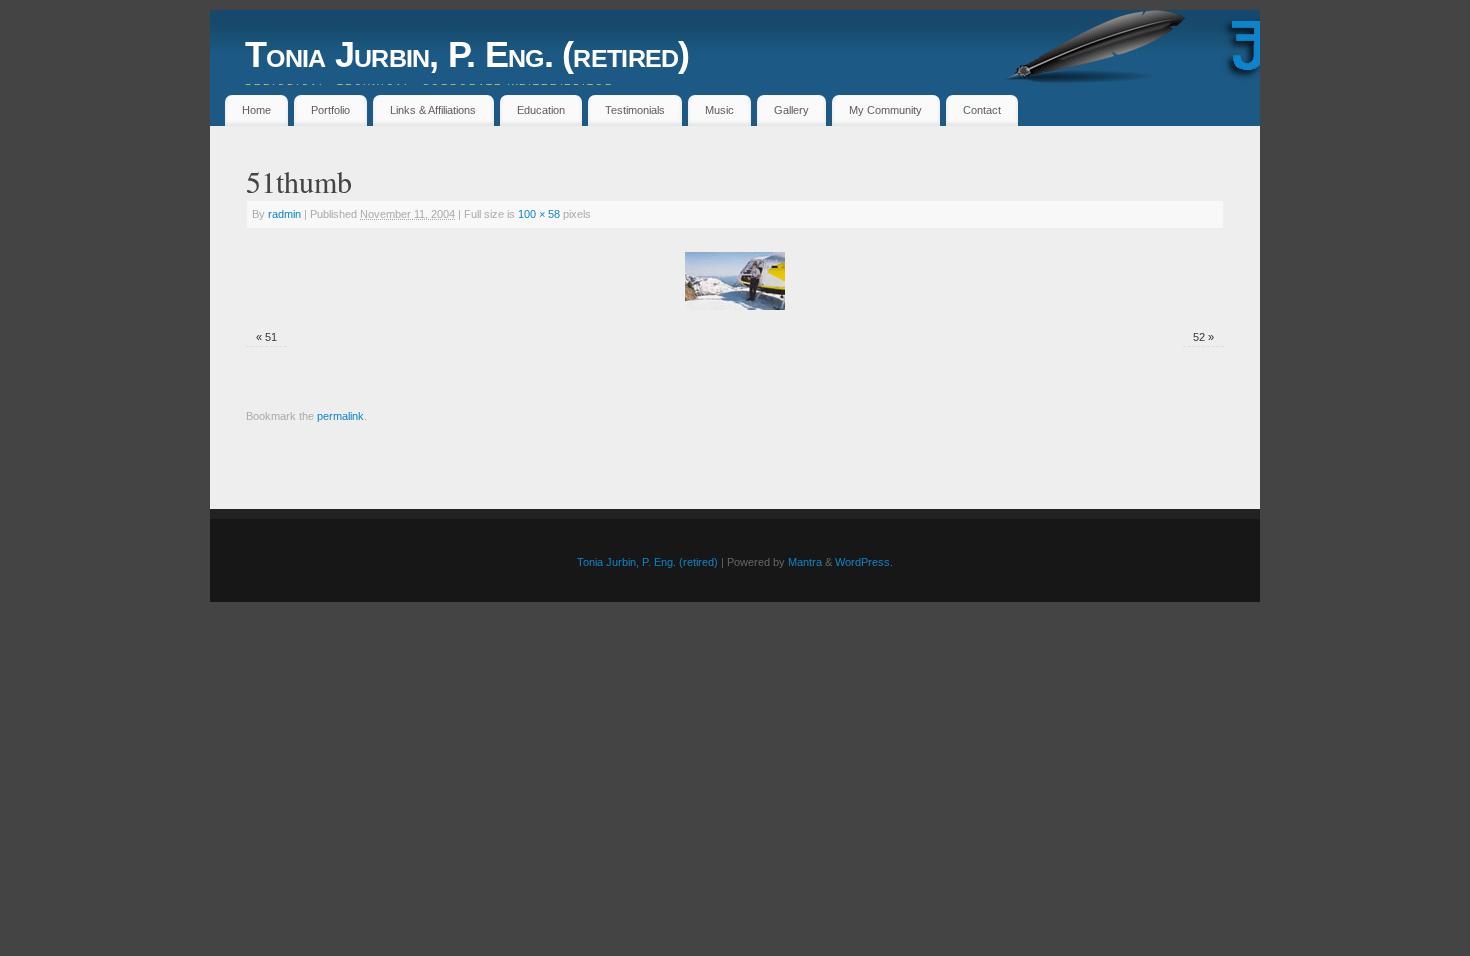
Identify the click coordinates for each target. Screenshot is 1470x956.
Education (541, 110)
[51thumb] (735, 281)
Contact (982, 110)
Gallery (791, 110)
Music (719, 110)
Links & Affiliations (433, 110)
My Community (885, 110)
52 (1199, 337)
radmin (284, 214)
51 (271, 337)
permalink (340, 416)
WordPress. (864, 562)
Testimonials (635, 110)
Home (256, 110)
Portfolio (330, 110)
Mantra (805, 562)
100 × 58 (539, 214)
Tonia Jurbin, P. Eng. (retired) (467, 54)
